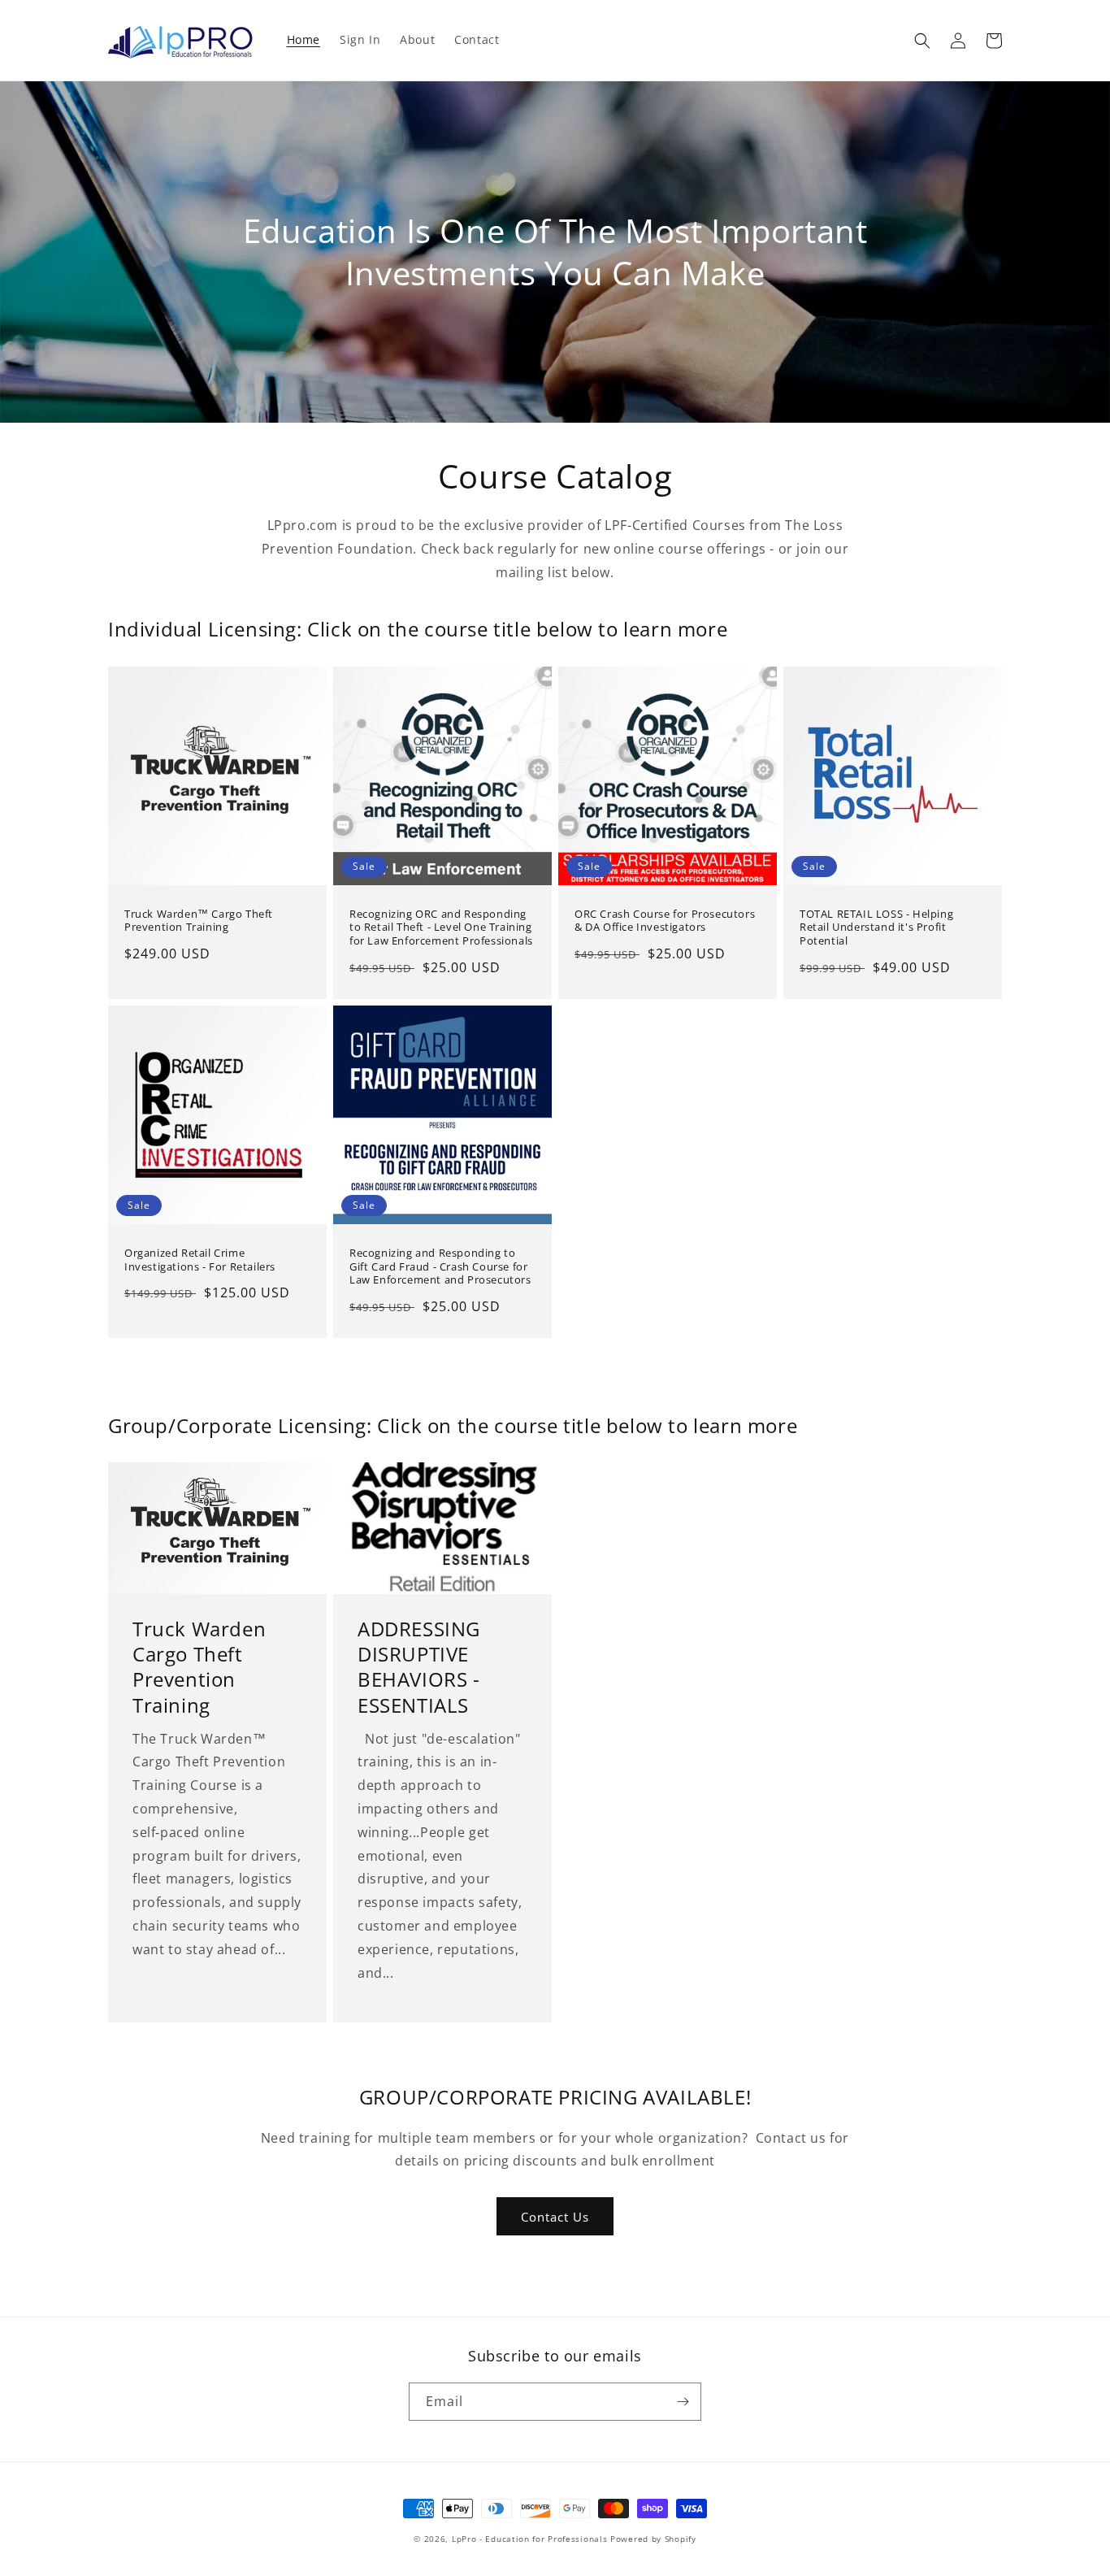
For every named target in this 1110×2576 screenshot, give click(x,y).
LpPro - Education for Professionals (530, 2539)
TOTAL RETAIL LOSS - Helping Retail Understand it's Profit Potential (876, 928)
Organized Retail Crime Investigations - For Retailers (200, 1260)
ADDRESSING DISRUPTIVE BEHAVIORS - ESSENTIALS (419, 1667)
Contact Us (555, 2217)
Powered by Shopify (653, 2539)
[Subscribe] (683, 2402)
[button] (922, 41)
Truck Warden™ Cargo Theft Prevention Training (199, 921)
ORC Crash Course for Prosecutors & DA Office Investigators (665, 921)
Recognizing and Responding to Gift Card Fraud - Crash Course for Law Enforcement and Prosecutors (440, 1267)
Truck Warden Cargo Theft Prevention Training (199, 1667)
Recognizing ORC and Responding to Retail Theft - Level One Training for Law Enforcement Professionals (441, 928)
